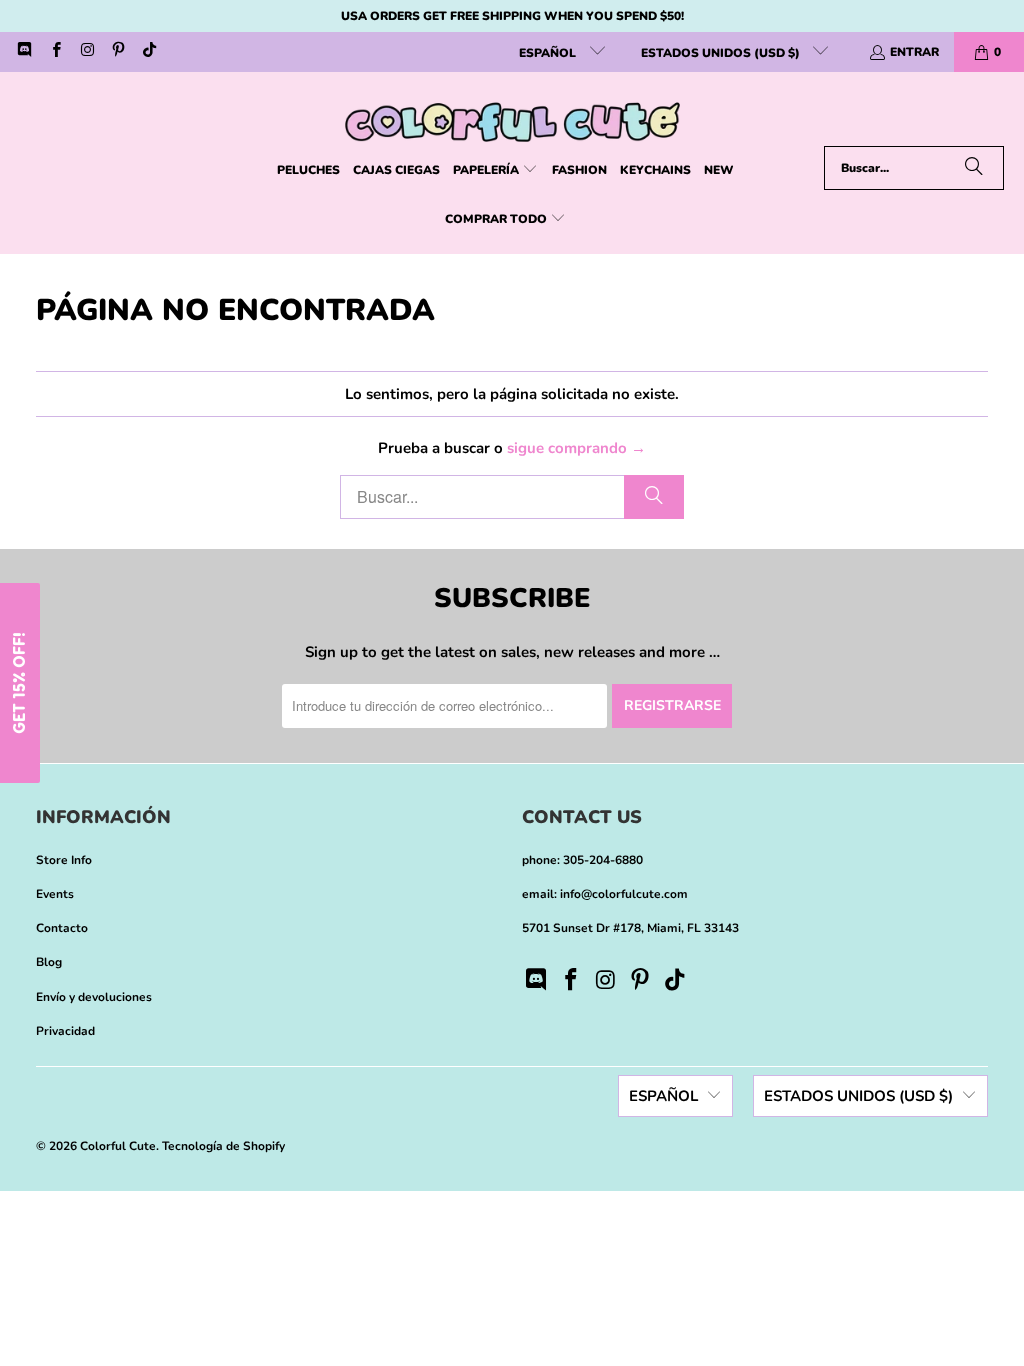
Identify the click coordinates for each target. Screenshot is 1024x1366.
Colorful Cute (118, 1146)
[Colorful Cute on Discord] (23, 52)
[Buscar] (974, 168)
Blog (49, 962)
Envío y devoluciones (94, 997)
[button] (495, 170)
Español (549, 53)
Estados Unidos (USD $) (722, 53)
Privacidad (65, 1031)
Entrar (914, 52)
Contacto (62, 928)
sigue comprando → (576, 448)
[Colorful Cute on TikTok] (148, 52)
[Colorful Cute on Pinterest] (117, 52)
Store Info (64, 860)
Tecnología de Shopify (223, 1146)
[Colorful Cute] (512, 114)
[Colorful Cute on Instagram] (86, 52)
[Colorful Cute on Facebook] (54, 52)
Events (55, 894)
